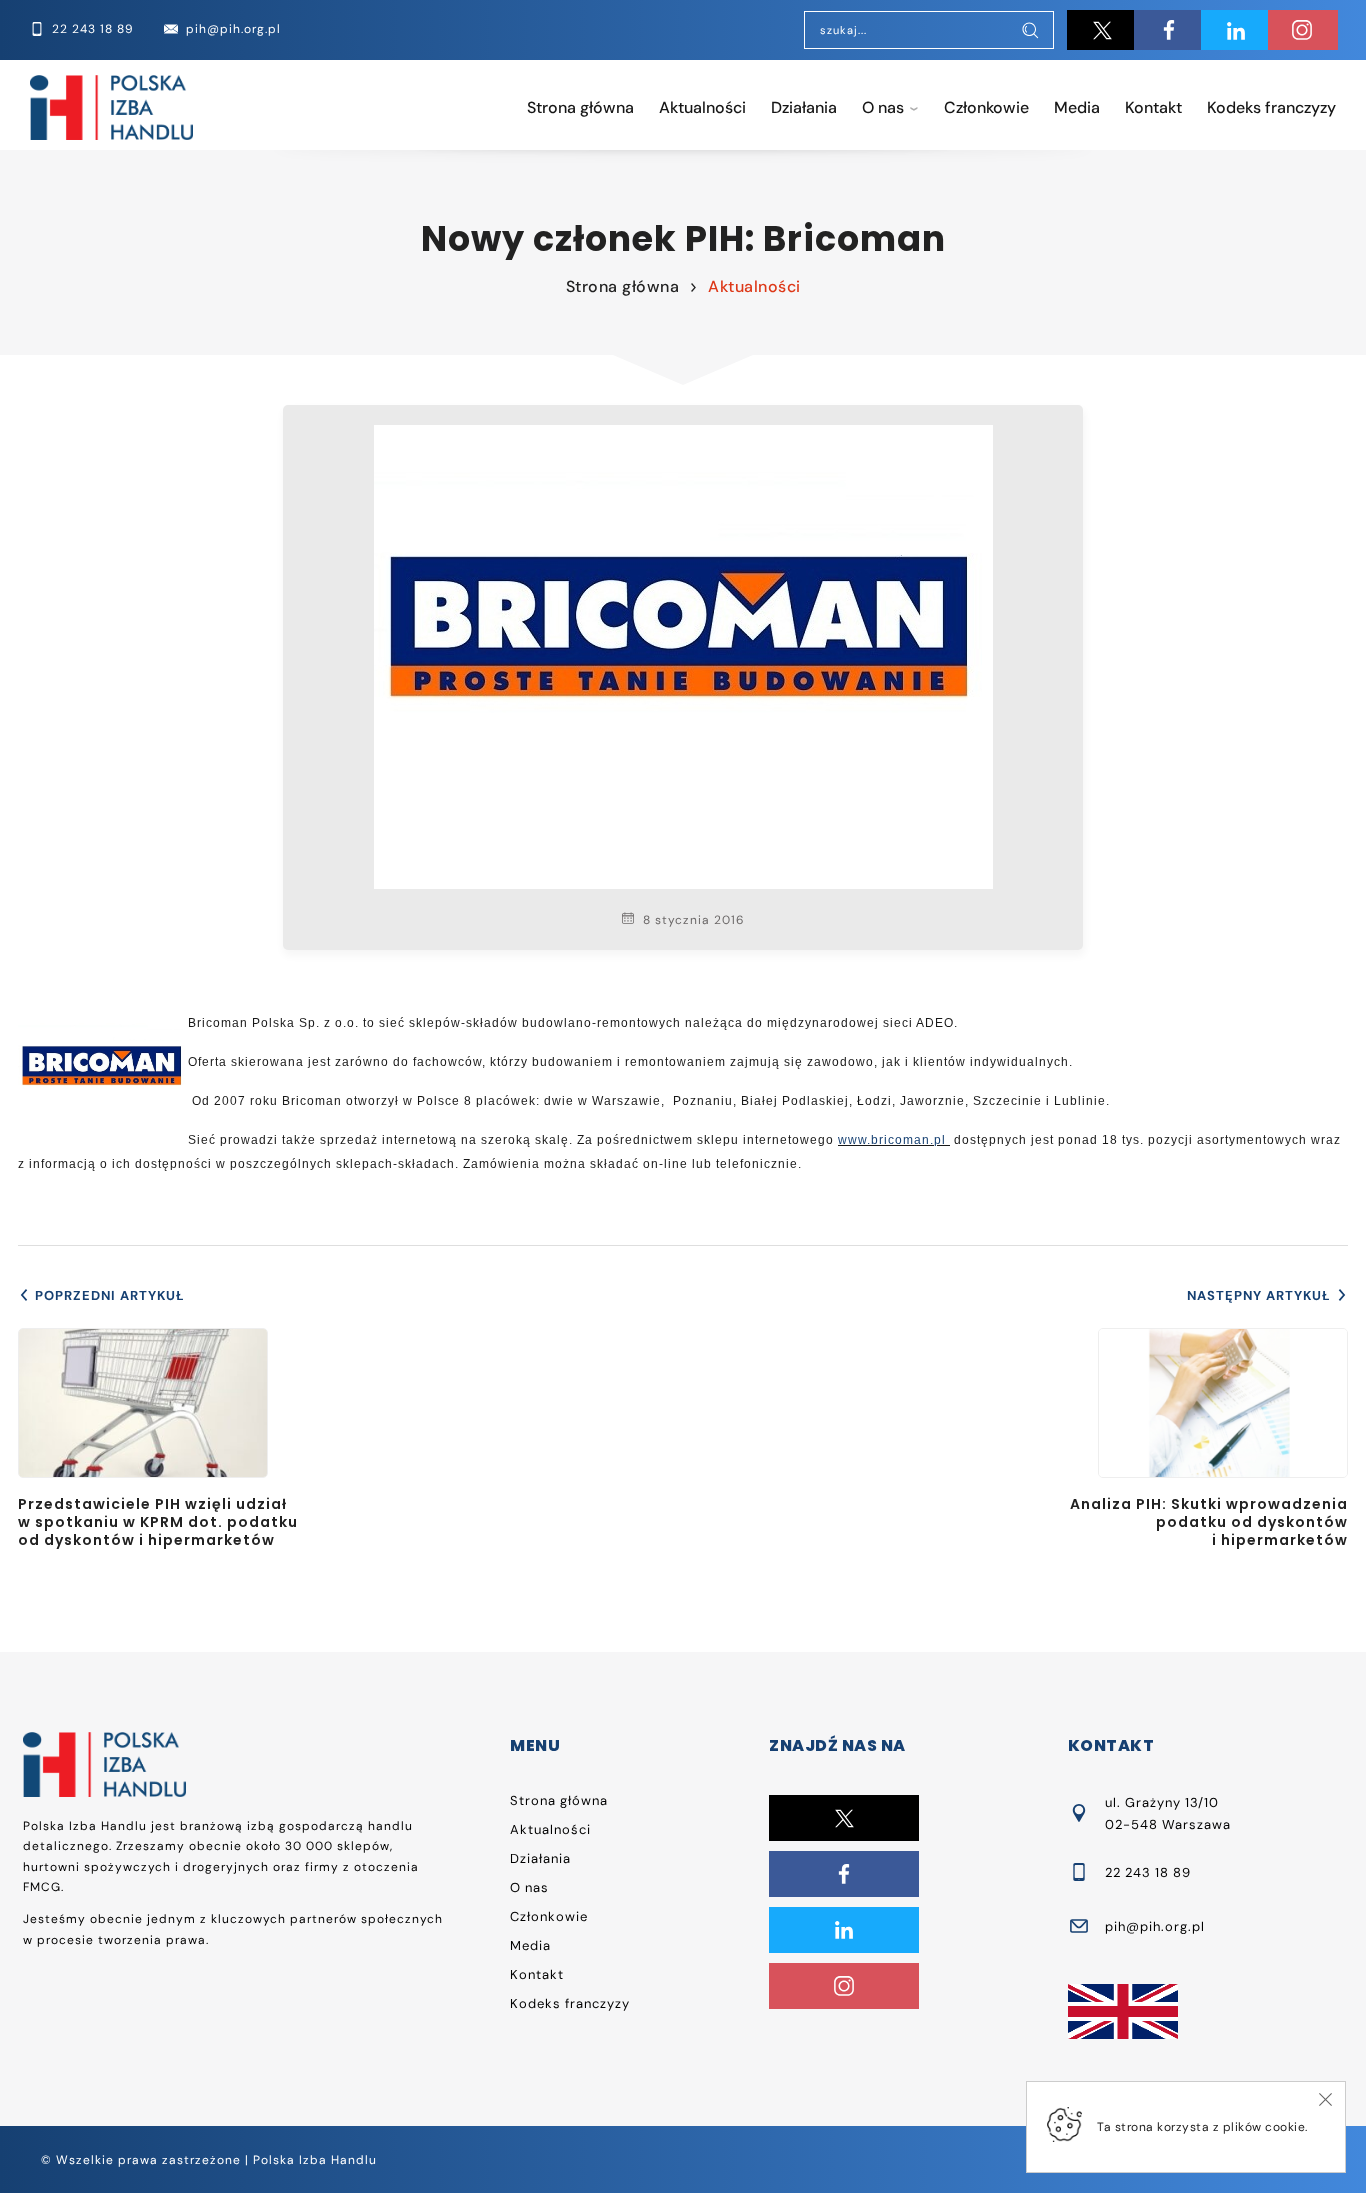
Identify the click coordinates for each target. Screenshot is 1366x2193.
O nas (883, 107)
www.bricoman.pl (892, 1140)
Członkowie (986, 107)
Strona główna (580, 107)
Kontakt (1153, 107)
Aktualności (702, 107)
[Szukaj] (1030, 32)
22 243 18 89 (1148, 1872)
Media (1077, 107)
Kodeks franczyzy (1271, 107)
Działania (804, 107)
